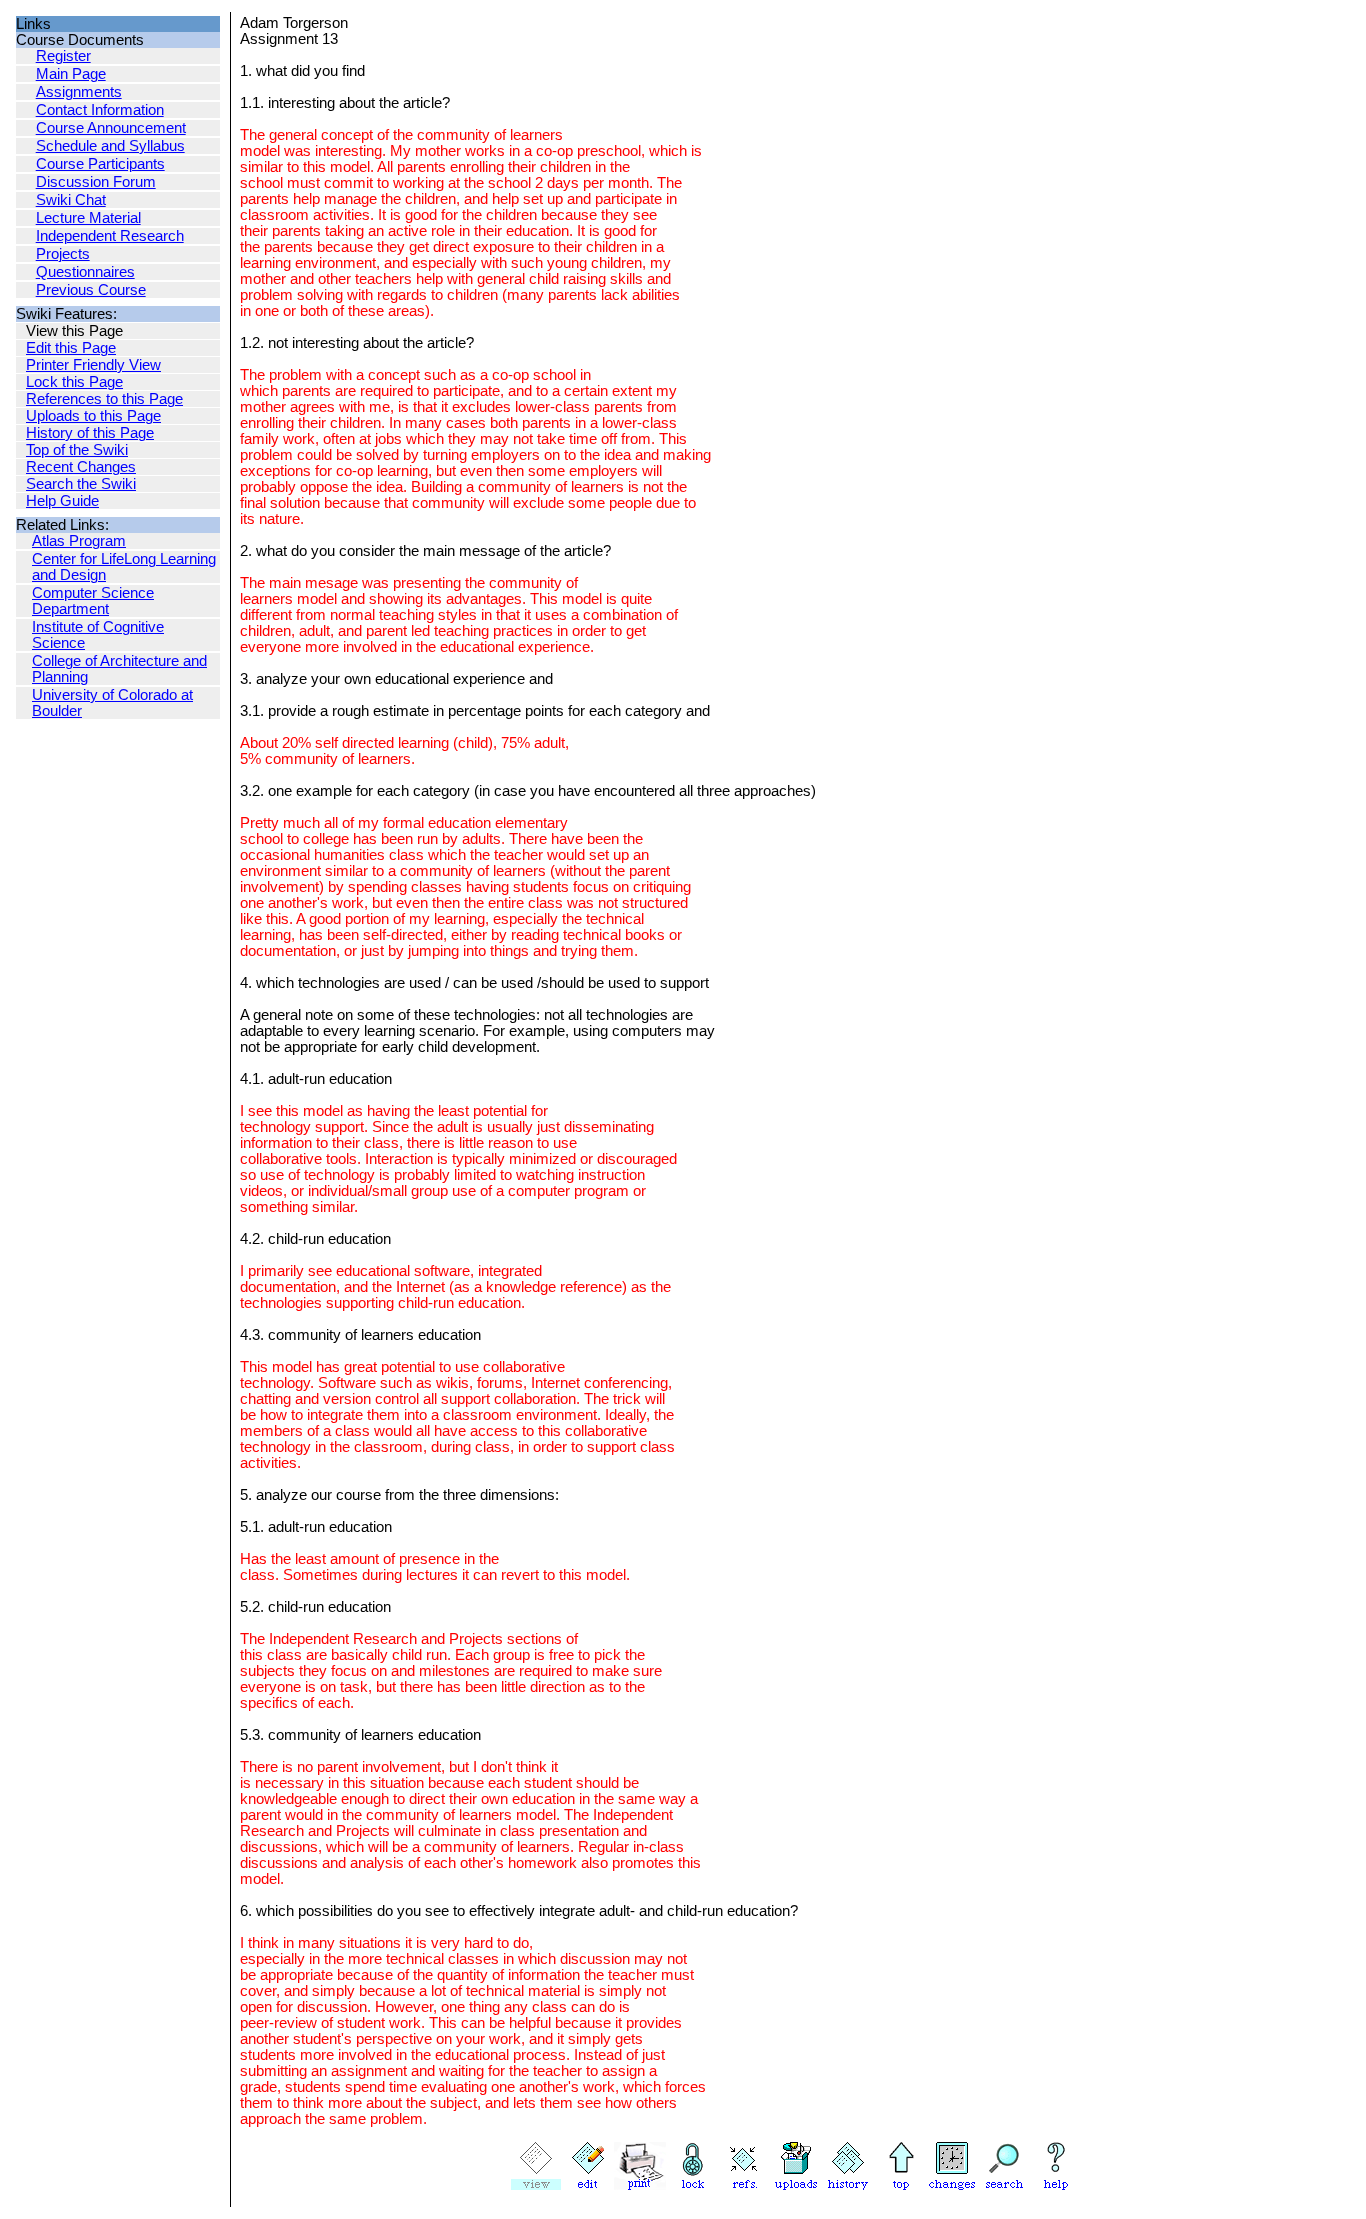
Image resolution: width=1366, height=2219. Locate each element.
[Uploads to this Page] (796, 2185)
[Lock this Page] (692, 2185)
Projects (63, 254)
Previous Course (91, 290)
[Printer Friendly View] (640, 2185)
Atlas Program (79, 541)
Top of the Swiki (77, 450)
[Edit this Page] (588, 2185)
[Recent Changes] (952, 2185)
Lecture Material (88, 218)
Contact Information (100, 110)
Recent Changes (81, 467)
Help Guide (62, 501)
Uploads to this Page (93, 416)
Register (63, 56)
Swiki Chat (71, 200)
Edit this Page (71, 348)
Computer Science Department (93, 601)
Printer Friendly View (93, 365)
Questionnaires (85, 272)
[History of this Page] (848, 2185)
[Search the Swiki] (1004, 2185)
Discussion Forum (96, 182)
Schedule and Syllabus (110, 146)
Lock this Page (74, 382)
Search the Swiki (81, 484)
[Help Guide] (1056, 2185)
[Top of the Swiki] (900, 2185)
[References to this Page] (744, 2185)
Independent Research (110, 236)
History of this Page (90, 433)
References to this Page (104, 399)
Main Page (71, 74)
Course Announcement (111, 128)
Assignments (79, 92)
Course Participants (100, 164)
